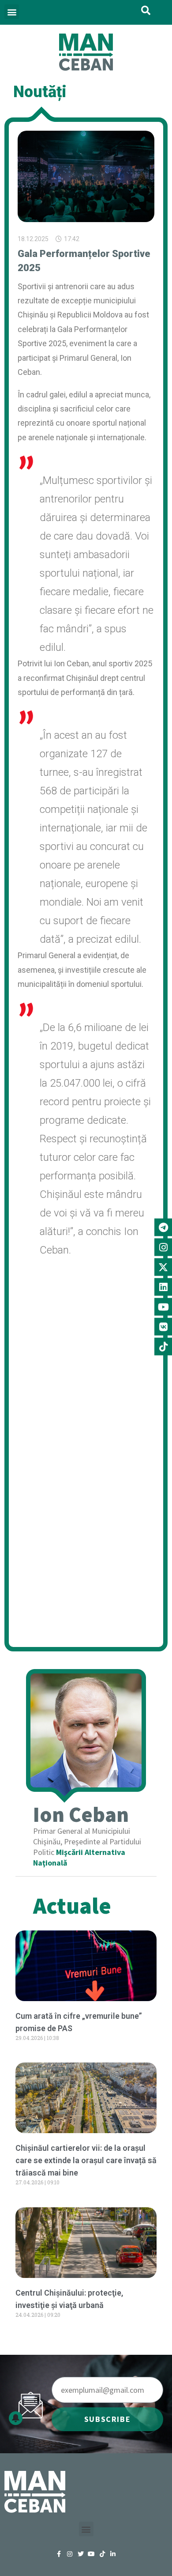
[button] (12, 12)
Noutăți (40, 92)
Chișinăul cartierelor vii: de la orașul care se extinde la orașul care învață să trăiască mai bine (86, 2160)
